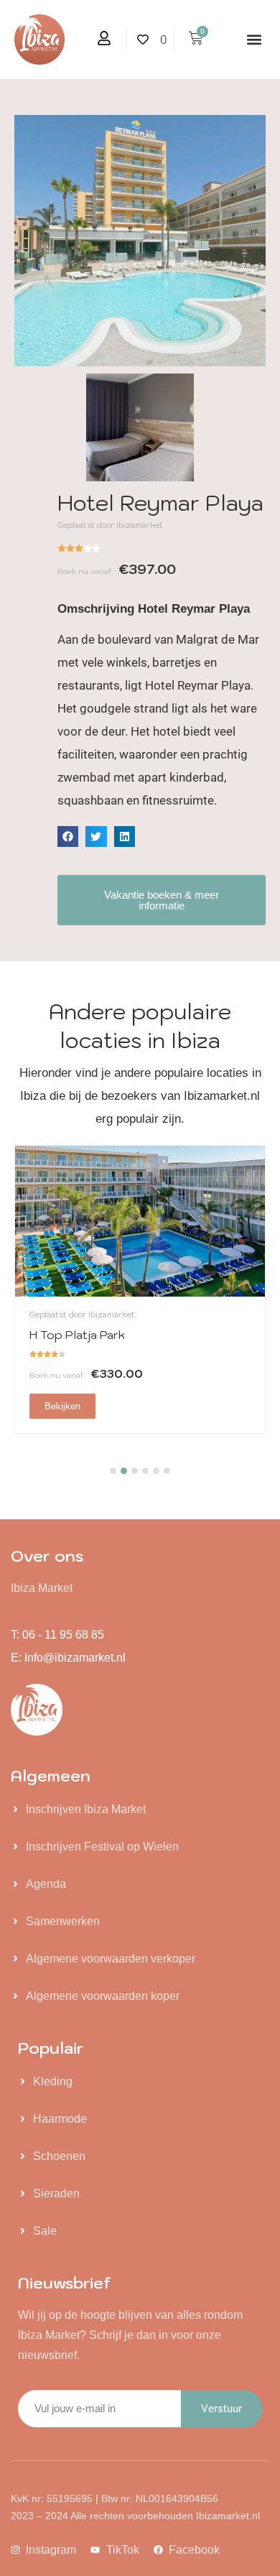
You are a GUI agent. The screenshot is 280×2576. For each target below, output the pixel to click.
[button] (254, 40)
